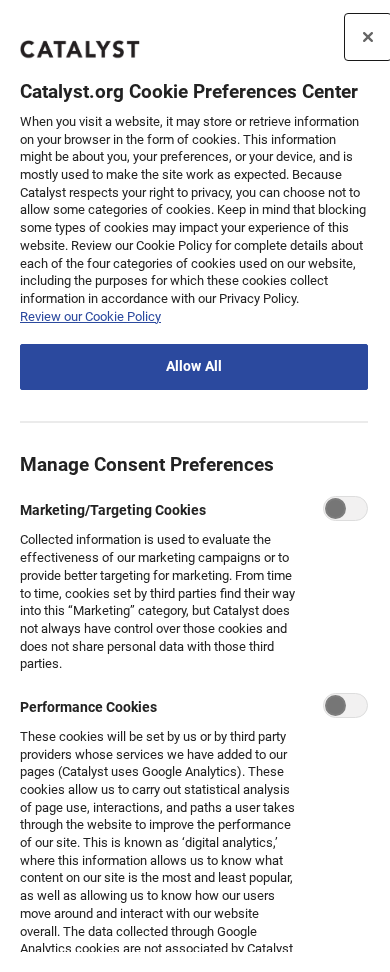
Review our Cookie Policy (90, 316)
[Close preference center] (368, 37)
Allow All (194, 366)
